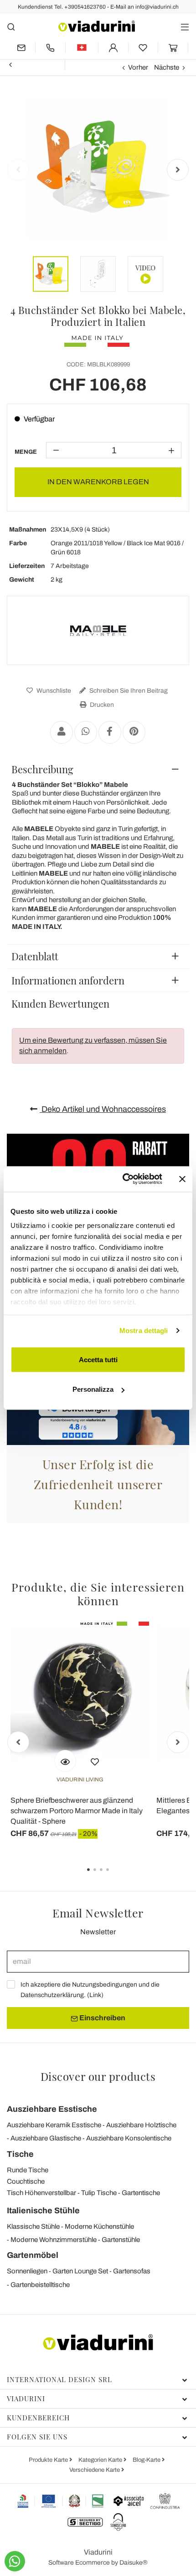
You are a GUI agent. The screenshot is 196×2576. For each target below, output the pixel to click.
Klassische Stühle (33, 2226)
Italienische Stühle (43, 2211)
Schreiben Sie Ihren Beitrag (128, 691)
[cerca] (11, 27)
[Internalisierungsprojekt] (61, 2501)
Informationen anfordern (68, 980)
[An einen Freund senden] (62, 732)
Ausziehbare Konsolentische (129, 2138)
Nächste (167, 67)
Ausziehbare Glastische (46, 2138)
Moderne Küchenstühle (99, 2226)
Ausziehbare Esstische (52, 2109)
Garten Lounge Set (80, 2271)
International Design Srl (59, 2379)
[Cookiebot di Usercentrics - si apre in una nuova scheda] (123, 1179)
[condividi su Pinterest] (134, 732)
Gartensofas (132, 2271)
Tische (20, 2154)
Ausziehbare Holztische (141, 2125)
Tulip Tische (99, 2193)
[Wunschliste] (95, 1761)
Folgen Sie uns (37, 2437)
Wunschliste (53, 691)
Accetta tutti (98, 1359)
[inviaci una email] (21, 48)
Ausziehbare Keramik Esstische (54, 2125)
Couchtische (26, 2181)
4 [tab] (115, 1876)
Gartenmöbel (33, 2255)
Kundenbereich (38, 2418)
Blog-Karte (147, 2460)
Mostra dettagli (144, 1331)
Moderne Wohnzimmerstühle (54, 2240)
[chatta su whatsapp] (15, 2561)
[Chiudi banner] (182, 1179)
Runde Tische (28, 2170)
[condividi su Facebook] (110, 732)
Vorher (138, 67)
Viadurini (26, 2399)
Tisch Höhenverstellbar (41, 2193)
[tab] (98, 769)
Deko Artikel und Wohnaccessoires (103, 1109)
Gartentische (141, 2193)
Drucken (101, 705)
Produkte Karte (49, 2460)
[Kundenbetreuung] (50, 48)
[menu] (185, 27)
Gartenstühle (121, 2240)
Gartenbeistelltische (40, 2285)
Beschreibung (42, 769)
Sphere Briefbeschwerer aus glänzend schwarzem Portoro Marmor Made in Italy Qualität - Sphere (77, 1811)
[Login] (113, 48)
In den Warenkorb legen (98, 482)
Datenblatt (35, 956)
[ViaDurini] (97, 26)
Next (178, 170)
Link (95, 1995)
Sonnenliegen (27, 2271)
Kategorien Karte (101, 2460)
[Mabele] (98, 630)
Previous (18, 170)
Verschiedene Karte (95, 2470)
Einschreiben (102, 2018)
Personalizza (93, 1389)
